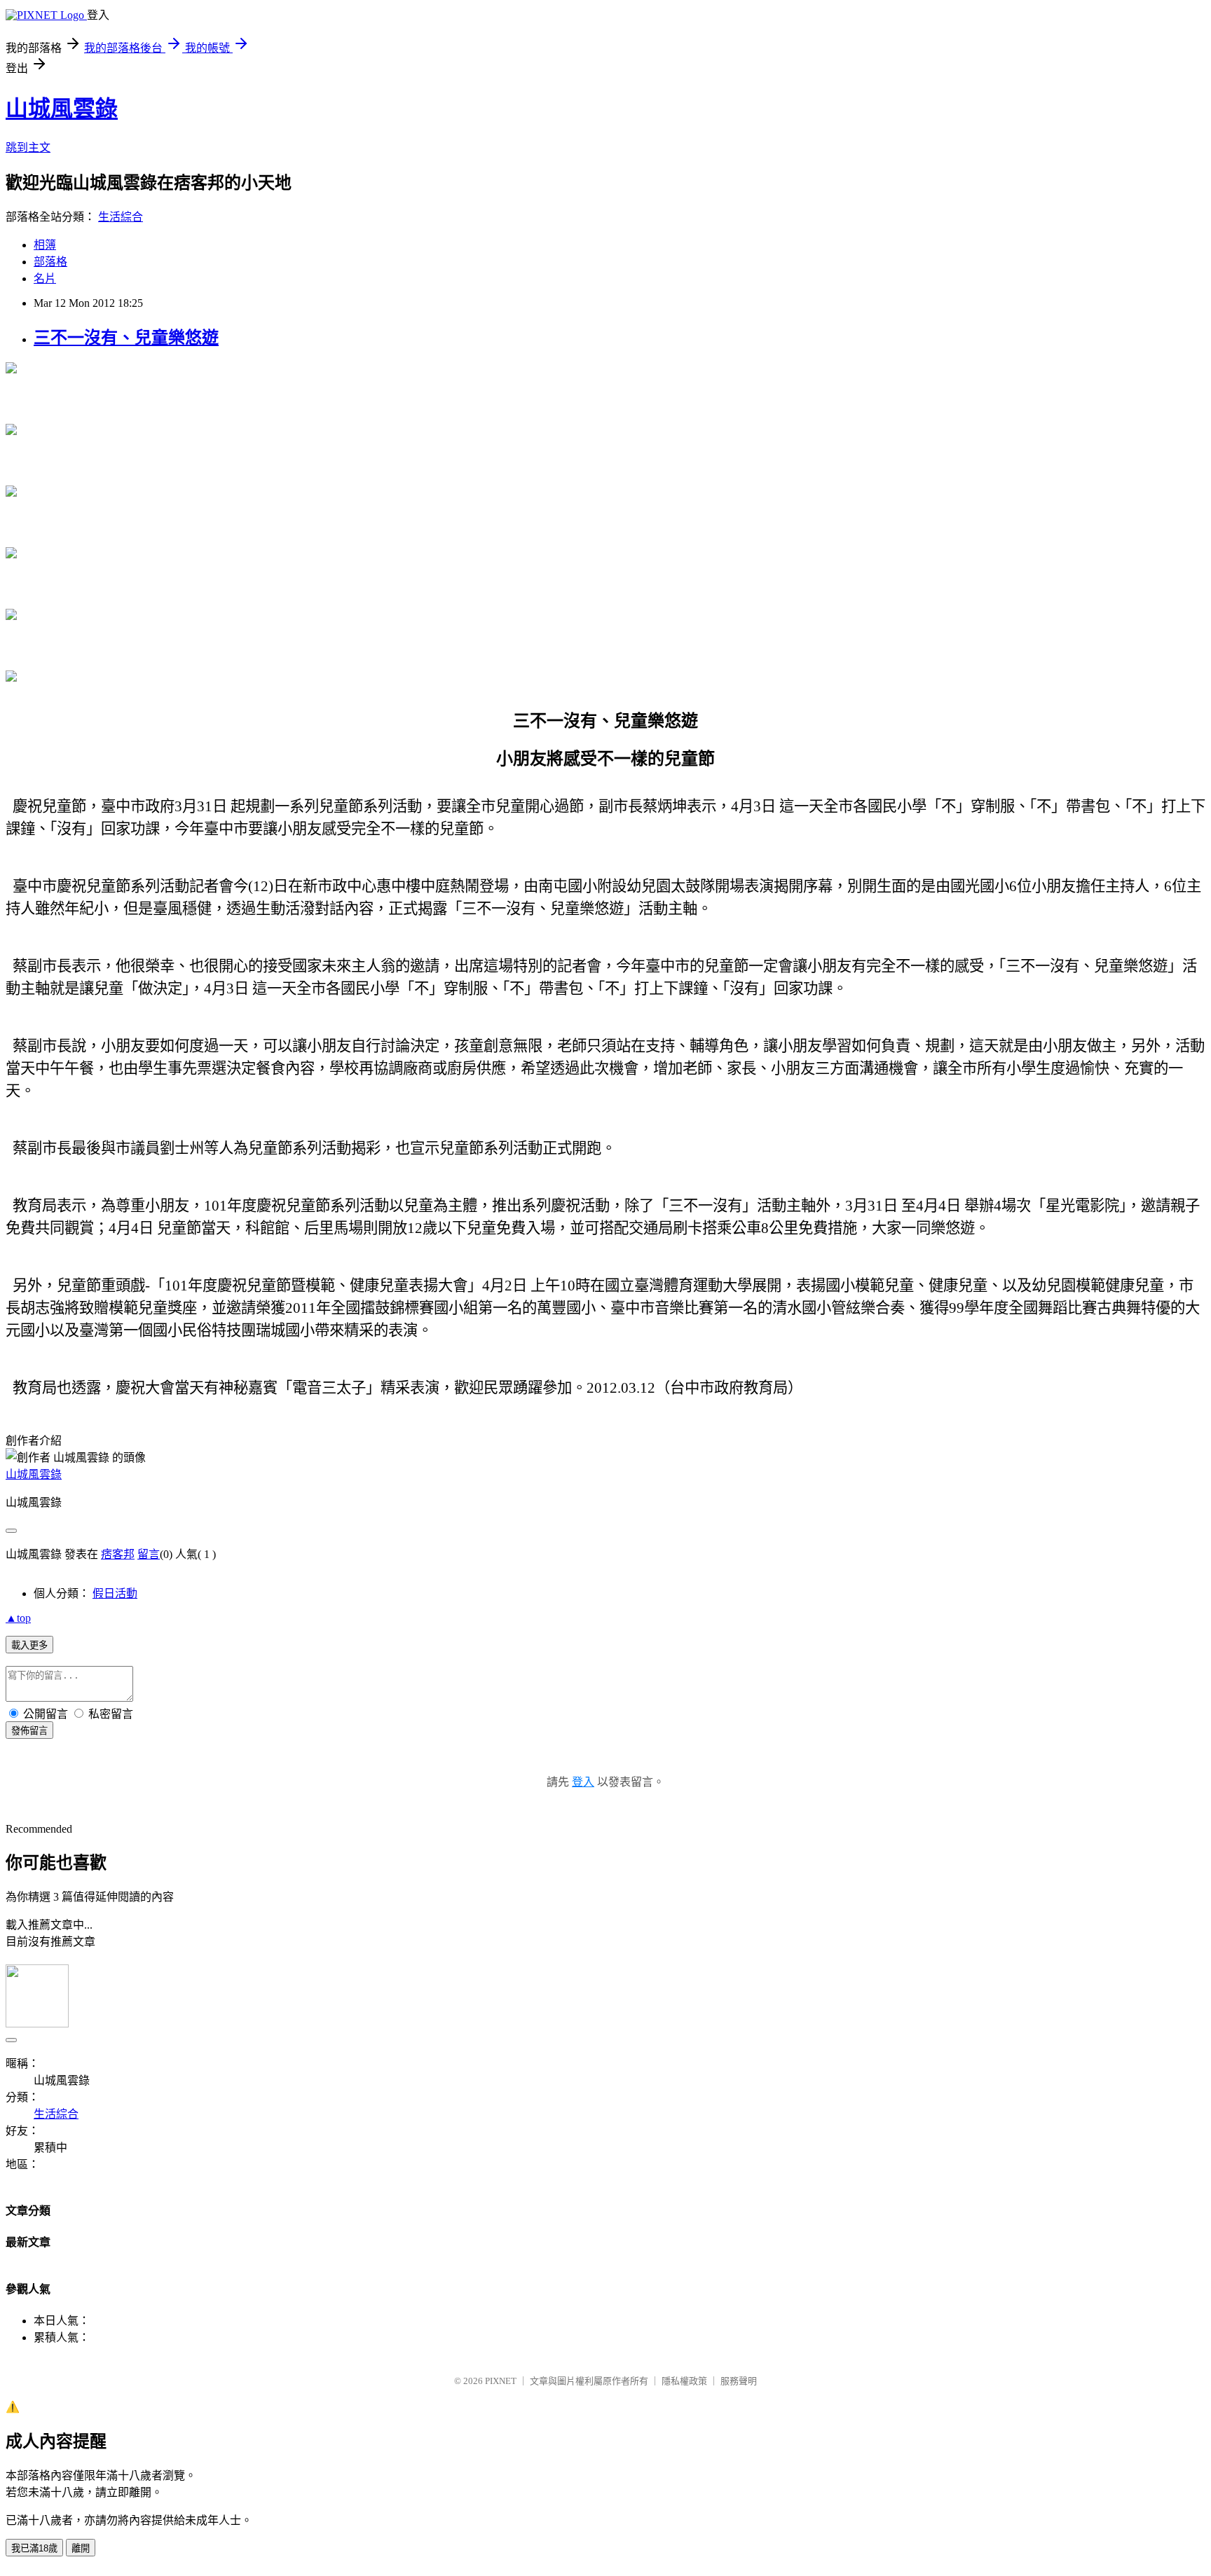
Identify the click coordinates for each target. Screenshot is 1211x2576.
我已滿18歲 (34, 2548)
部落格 (50, 262)
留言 (149, 1554)
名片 (45, 278)
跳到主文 (28, 147)
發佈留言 (29, 1731)
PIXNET (501, 2381)
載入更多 (29, 1645)
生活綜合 (121, 217)
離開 (81, 2548)
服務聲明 (739, 2381)
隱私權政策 (684, 2381)
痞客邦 (118, 1554)
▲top (18, 1618)
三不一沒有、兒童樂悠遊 (126, 338)
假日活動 (115, 1593)
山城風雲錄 (62, 109)
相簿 (45, 245)
